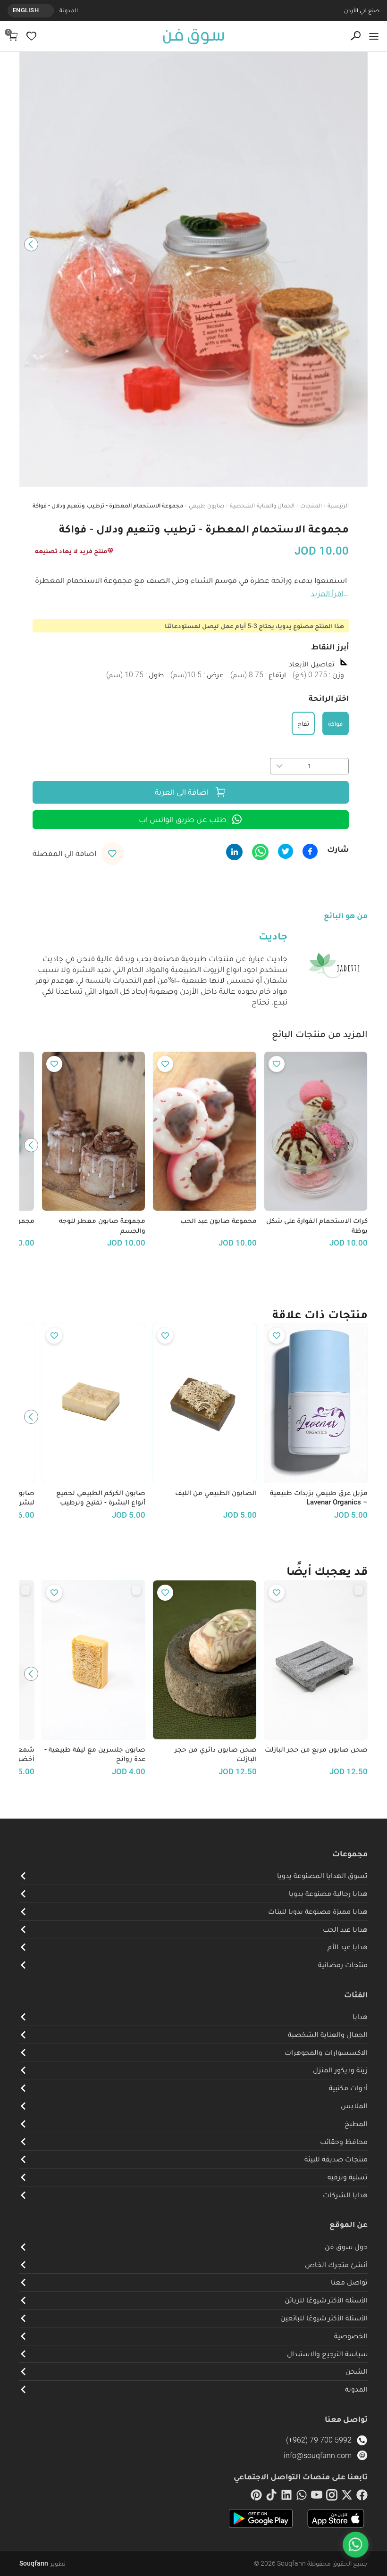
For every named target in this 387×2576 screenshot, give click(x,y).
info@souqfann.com (318, 2456)
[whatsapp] (302, 2497)
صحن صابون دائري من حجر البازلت (215, 1754)
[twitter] (347, 2497)
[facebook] (362, 2497)
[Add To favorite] (277, 1064)
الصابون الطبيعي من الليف (216, 1493)
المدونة (69, 10)
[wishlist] (31, 36)
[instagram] (332, 2497)
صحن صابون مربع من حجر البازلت (316, 1749)
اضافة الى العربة (182, 792)
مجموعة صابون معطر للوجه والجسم (102, 1226)
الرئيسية (338, 505)
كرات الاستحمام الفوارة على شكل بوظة (317, 1226)
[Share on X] (286, 851)
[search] (356, 36)
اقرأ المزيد (327, 593)
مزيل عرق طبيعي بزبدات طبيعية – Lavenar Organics (319, 1498)
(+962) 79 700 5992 (319, 2440)
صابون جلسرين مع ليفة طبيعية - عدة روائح (95, 1754)
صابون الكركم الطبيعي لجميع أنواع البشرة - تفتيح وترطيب (101, 1498)
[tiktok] (271, 2497)
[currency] (48, 10)
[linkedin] (286, 2497)
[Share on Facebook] (310, 851)
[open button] (374, 36)
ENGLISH (26, 10)
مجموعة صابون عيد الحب (218, 1221)
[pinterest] (256, 2497)
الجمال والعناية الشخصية (262, 505)
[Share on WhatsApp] (260, 852)
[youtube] (317, 2497)
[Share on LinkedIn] (234, 852)
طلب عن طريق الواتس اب (183, 819)
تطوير (42, 2563)
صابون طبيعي (206, 505)
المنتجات (311, 505)
